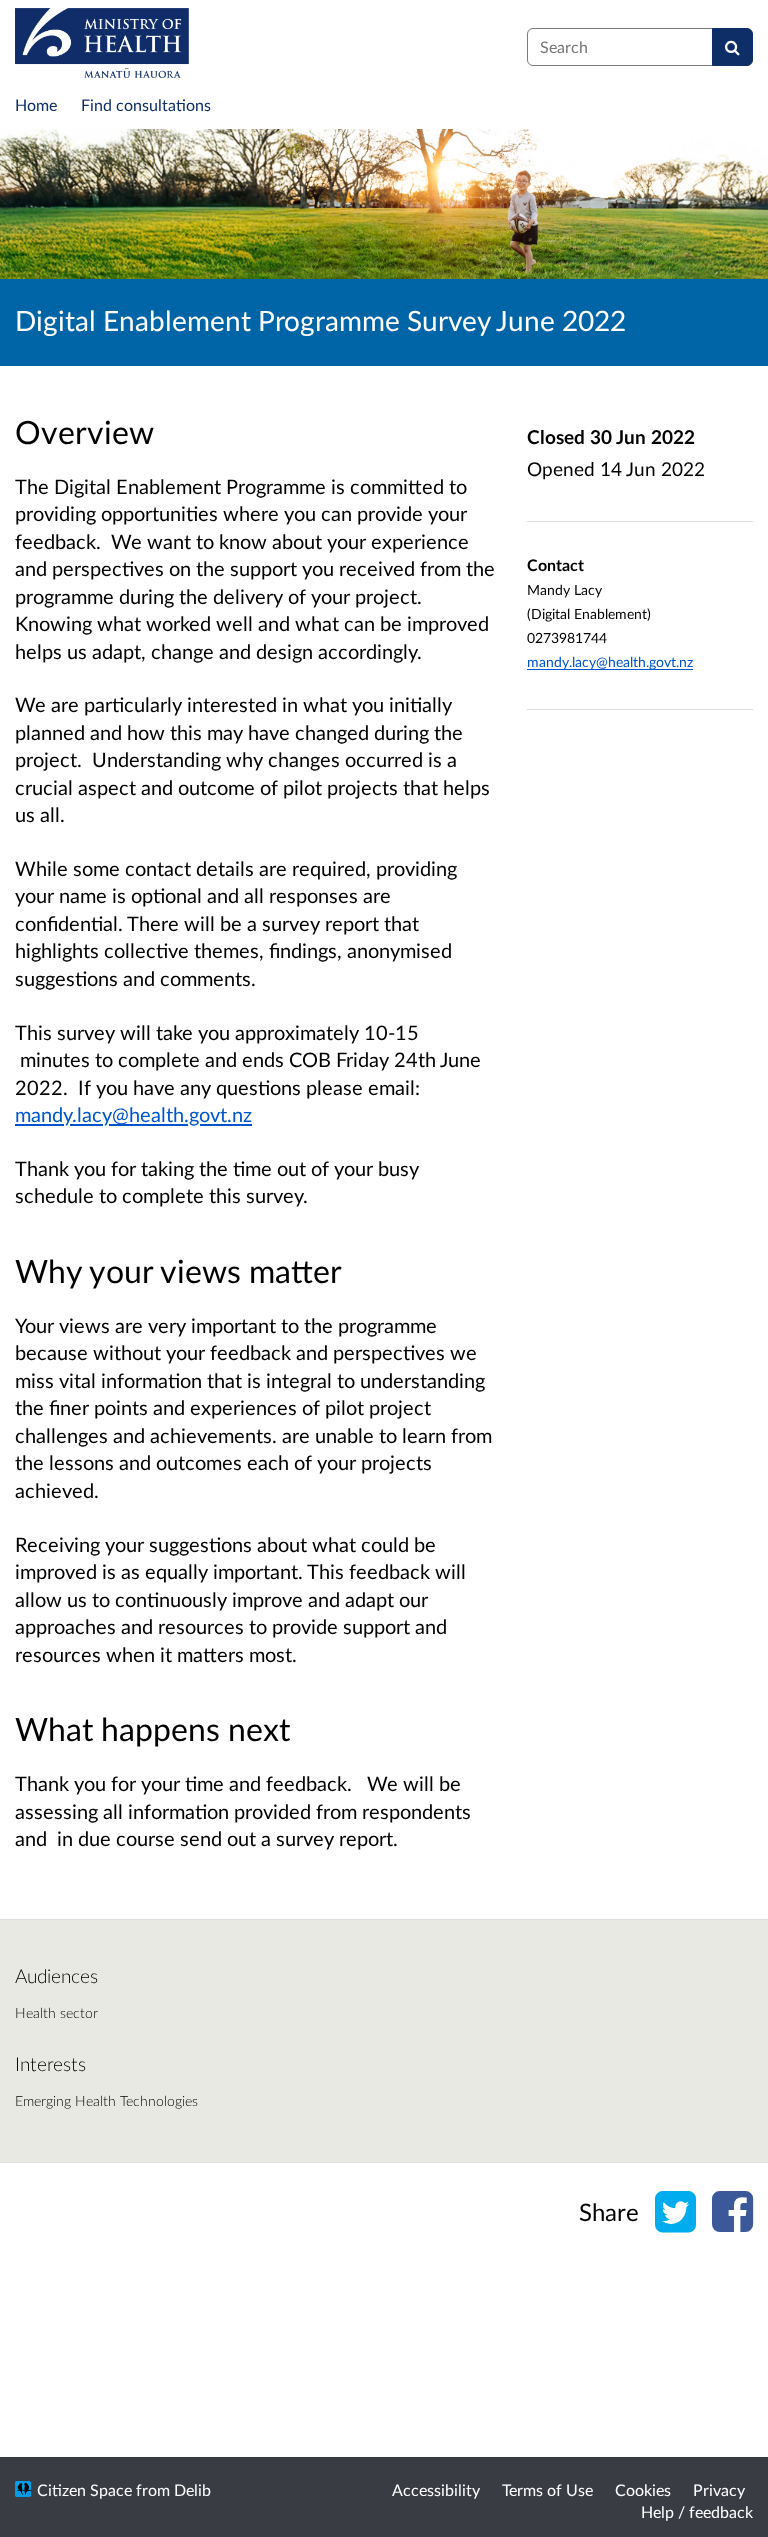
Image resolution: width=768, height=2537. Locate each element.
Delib (192, 2489)
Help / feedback (697, 2511)
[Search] (732, 47)
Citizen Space (84, 2489)
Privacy (719, 2489)
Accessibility (436, 2489)
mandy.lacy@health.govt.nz (133, 1114)
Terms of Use (547, 2489)
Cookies (643, 2489)
